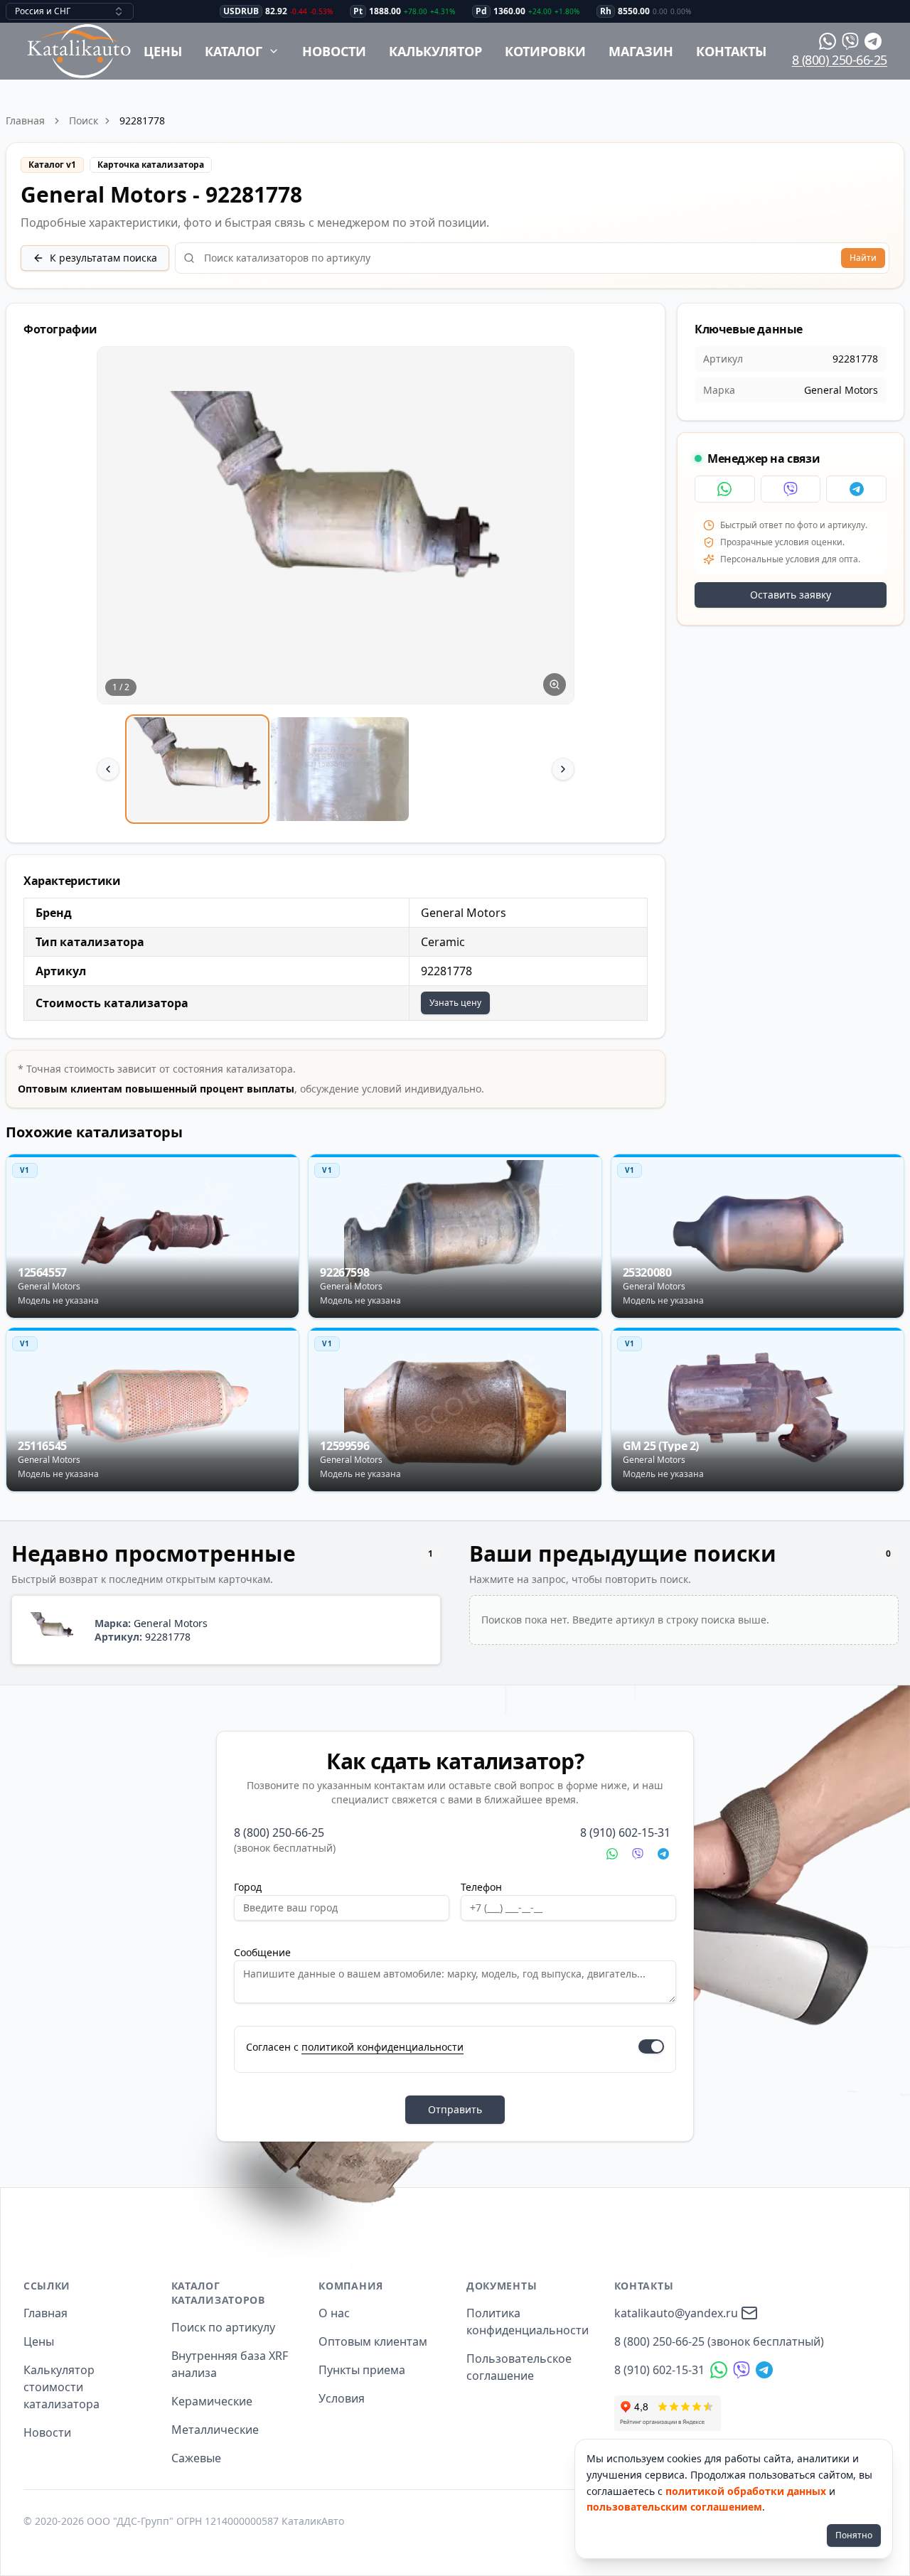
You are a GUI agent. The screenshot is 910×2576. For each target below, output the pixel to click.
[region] (336, 586)
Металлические (215, 2430)
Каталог (234, 51)
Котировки (545, 51)
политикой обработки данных (746, 2491)
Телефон (481, 1887)
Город (248, 1887)
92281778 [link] (142, 120)
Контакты (731, 51)
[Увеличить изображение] (555, 685)
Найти (863, 258)
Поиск (84, 120)
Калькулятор (435, 51)
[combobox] (70, 11)
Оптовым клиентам (373, 2341)
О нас (334, 2313)
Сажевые (196, 2458)
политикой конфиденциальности (382, 2047)
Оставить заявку (791, 595)
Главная (25, 120)
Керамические (212, 2401)
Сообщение (262, 1952)
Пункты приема (362, 2370)
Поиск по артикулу (223, 2327)
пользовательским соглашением (674, 2507)
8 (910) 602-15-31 (625, 1832)
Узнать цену (455, 1003)
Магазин (641, 51)
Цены (163, 51)
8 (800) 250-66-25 (840, 60)
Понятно (854, 2535)
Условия (342, 2398)
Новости (334, 51)
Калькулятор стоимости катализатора (61, 2387)
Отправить (455, 2109)
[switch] (651, 2046)
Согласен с (355, 2047)
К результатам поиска (103, 258)
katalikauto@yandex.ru (676, 2313)
